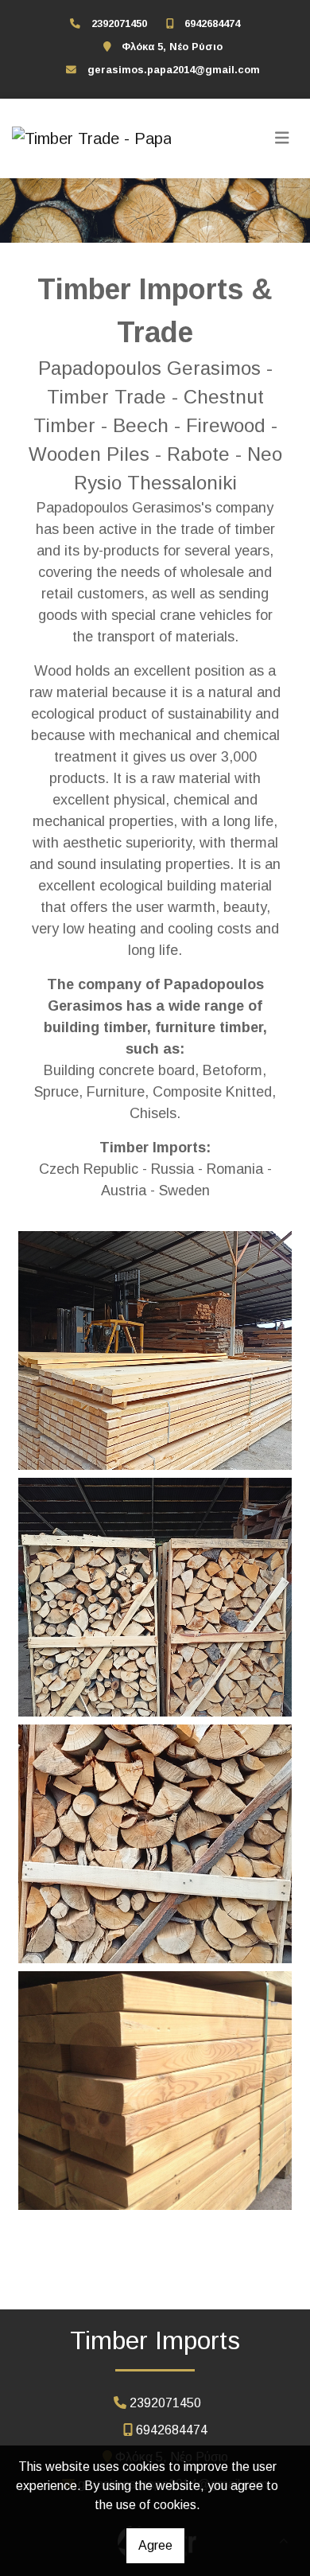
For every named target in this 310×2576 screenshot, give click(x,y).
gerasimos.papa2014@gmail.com (174, 70)
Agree (155, 2545)
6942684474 (212, 23)
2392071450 (119, 23)
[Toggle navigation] (282, 138)
